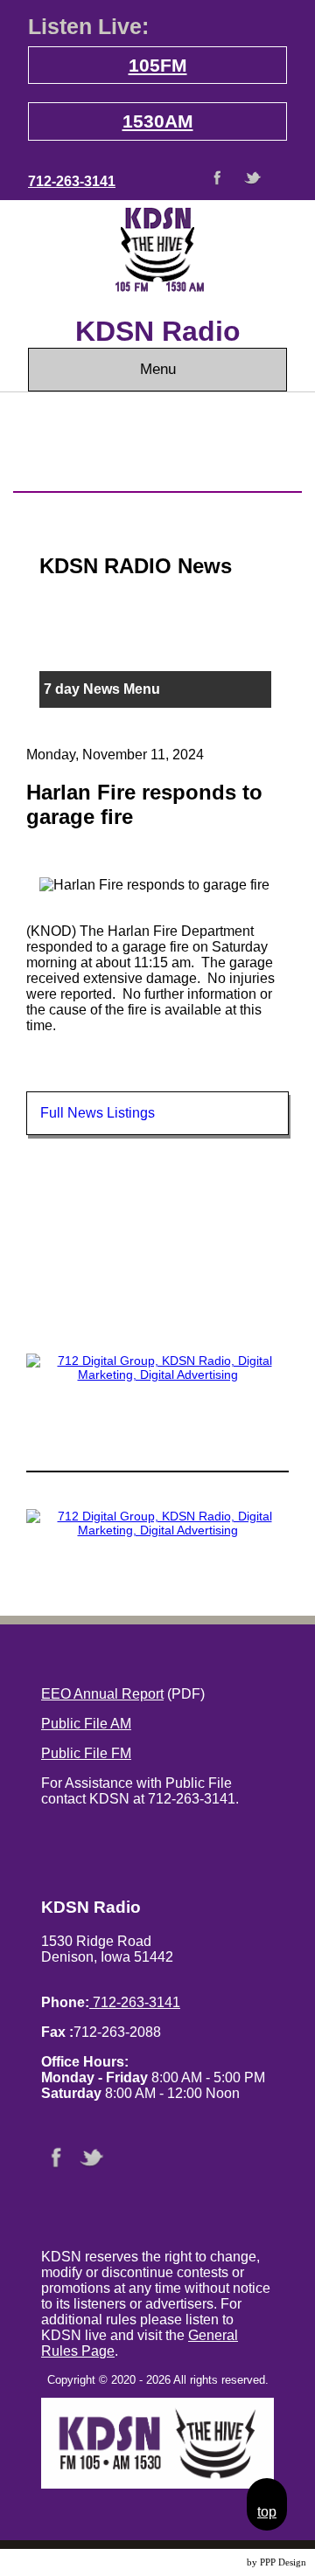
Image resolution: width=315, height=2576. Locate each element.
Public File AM (86, 1724)
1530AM (158, 121)
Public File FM (86, 1753)
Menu (158, 369)
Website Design (213, 2562)
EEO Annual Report (102, 1694)
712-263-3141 (72, 181)
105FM (158, 65)
